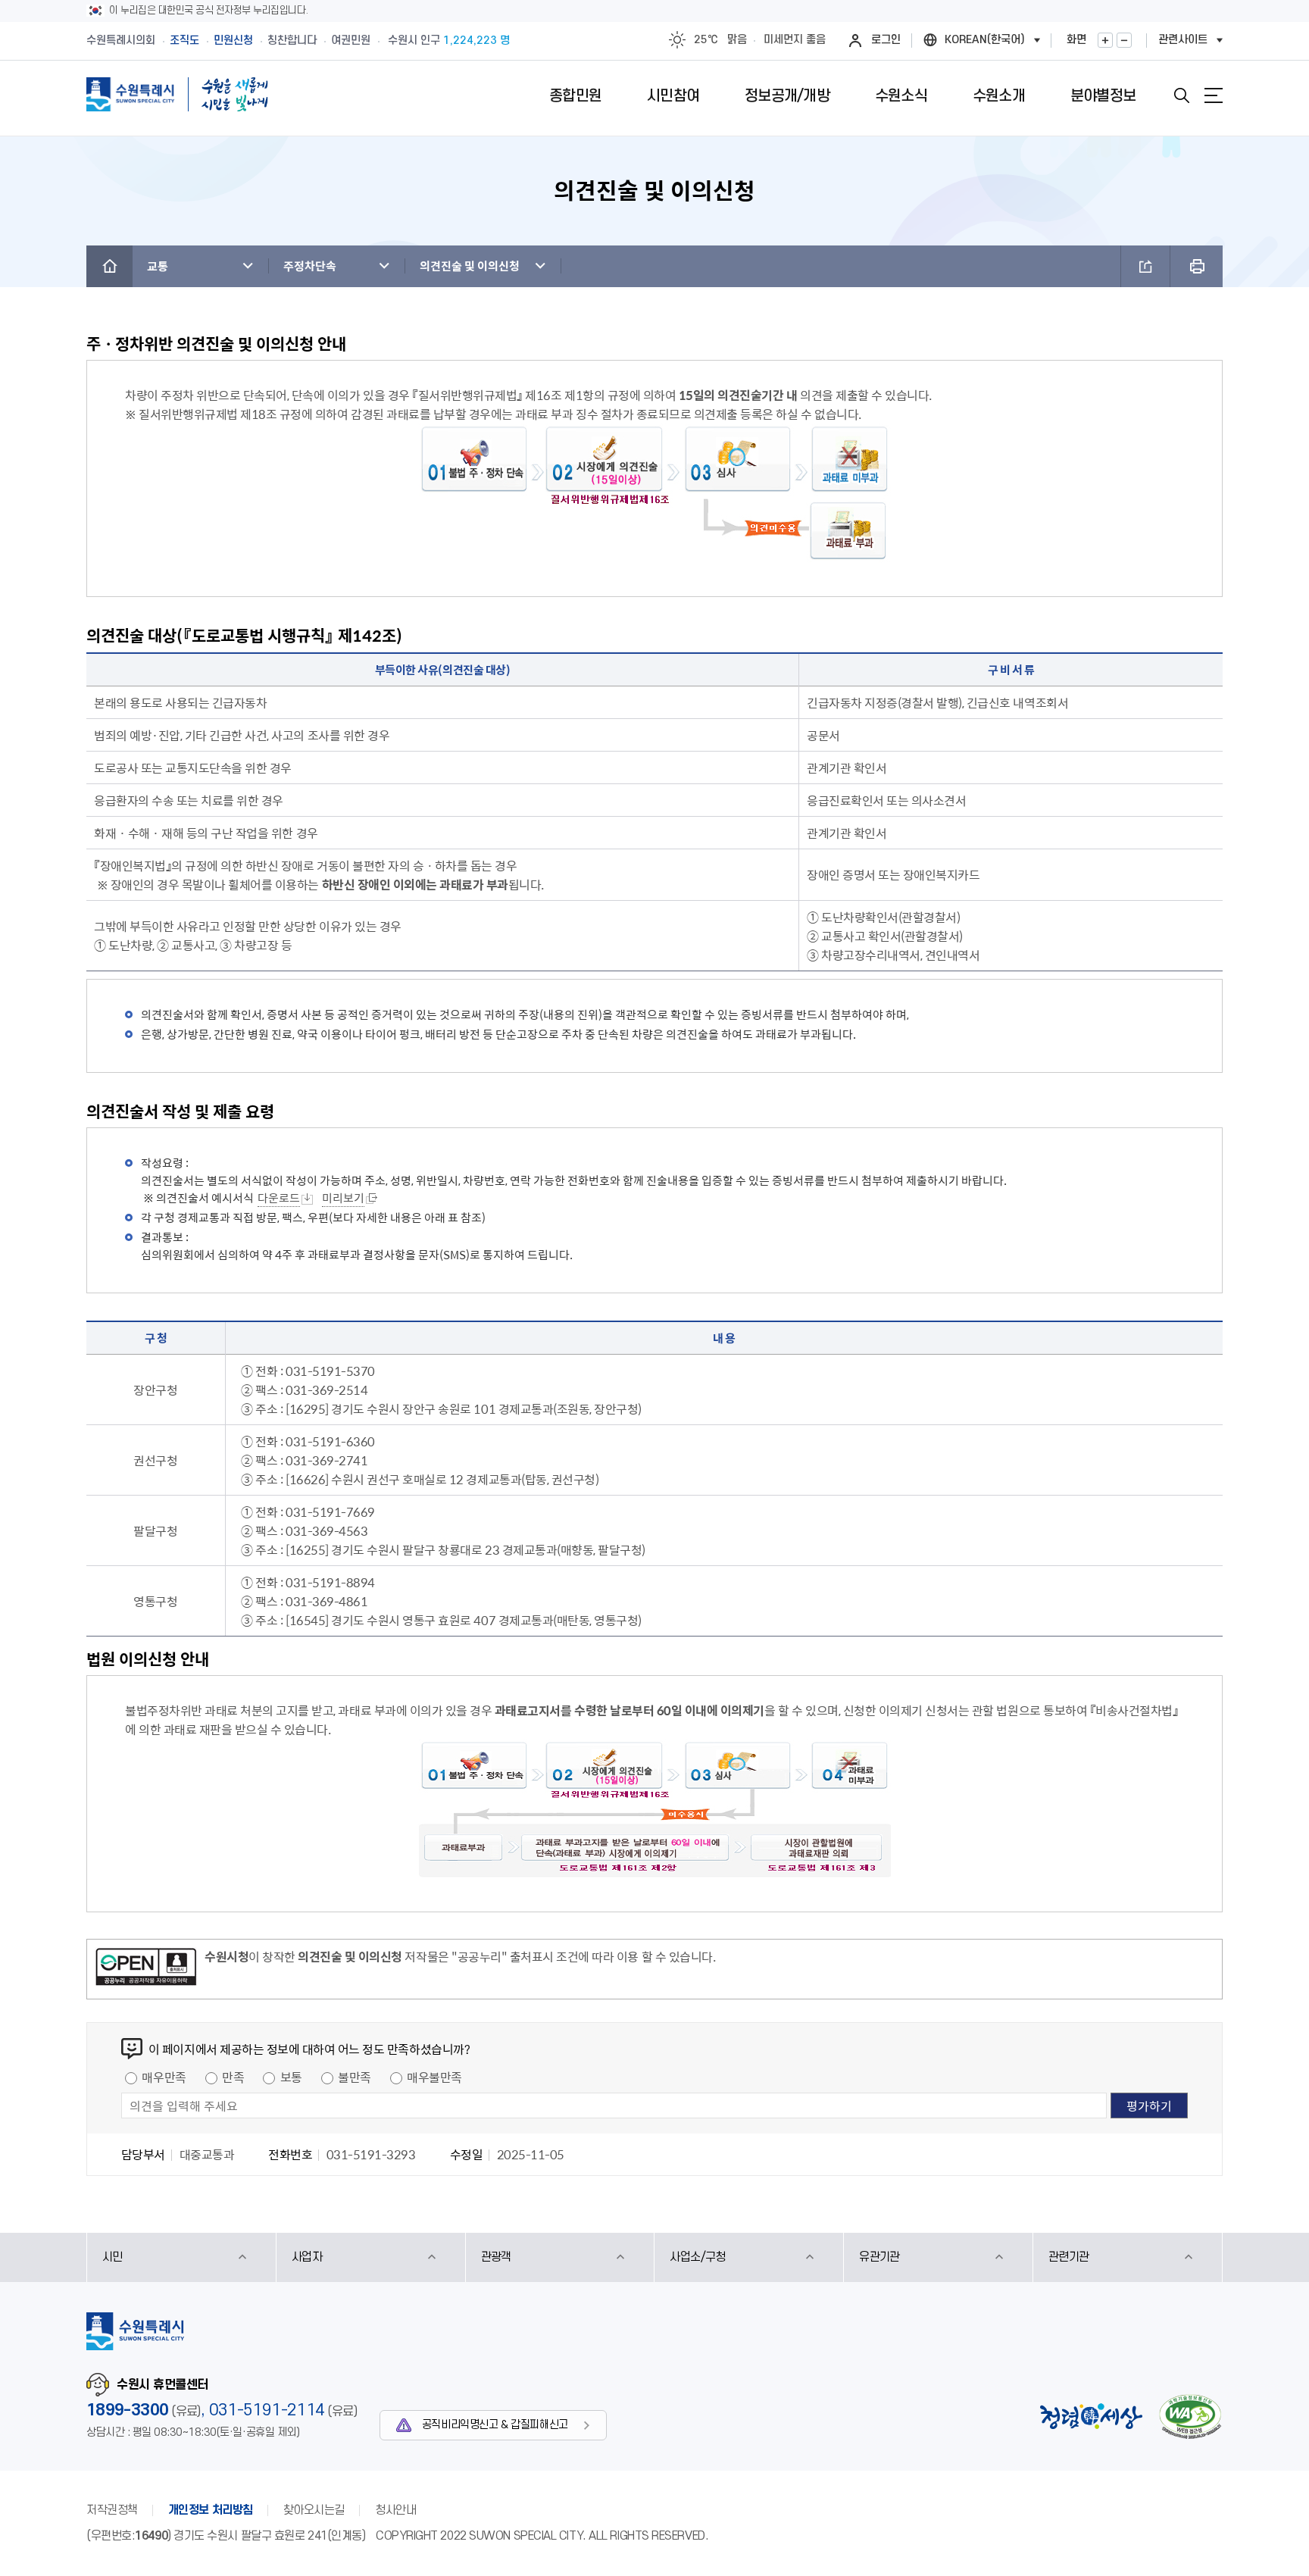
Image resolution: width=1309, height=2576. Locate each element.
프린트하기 (1197, 266)
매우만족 (164, 2077)
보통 (291, 2077)
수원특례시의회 (121, 41)
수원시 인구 (449, 41)
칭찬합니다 (292, 41)
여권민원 (351, 41)
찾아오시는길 (314, 2510)
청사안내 (395, 2510)
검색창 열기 (1182, 95)
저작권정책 (112, 2510)
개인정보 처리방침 (211, 2510)
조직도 (184, 41)
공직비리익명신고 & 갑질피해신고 (495, 2425)
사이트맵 (1214, 95)
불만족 (355, 2077)
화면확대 (1105, 40)
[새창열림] (146, 1969)
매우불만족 (434, 2077)
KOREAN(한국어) (985, 40)
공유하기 (1145, 266)
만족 (233, 2077)
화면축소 (1124, 40)
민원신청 (233, 41)
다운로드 (279, 1198)
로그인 (886, 40)
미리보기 (343, 1198)
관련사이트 (1183, 40)
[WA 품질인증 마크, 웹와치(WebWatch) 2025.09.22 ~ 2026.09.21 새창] (1190, 2417)
